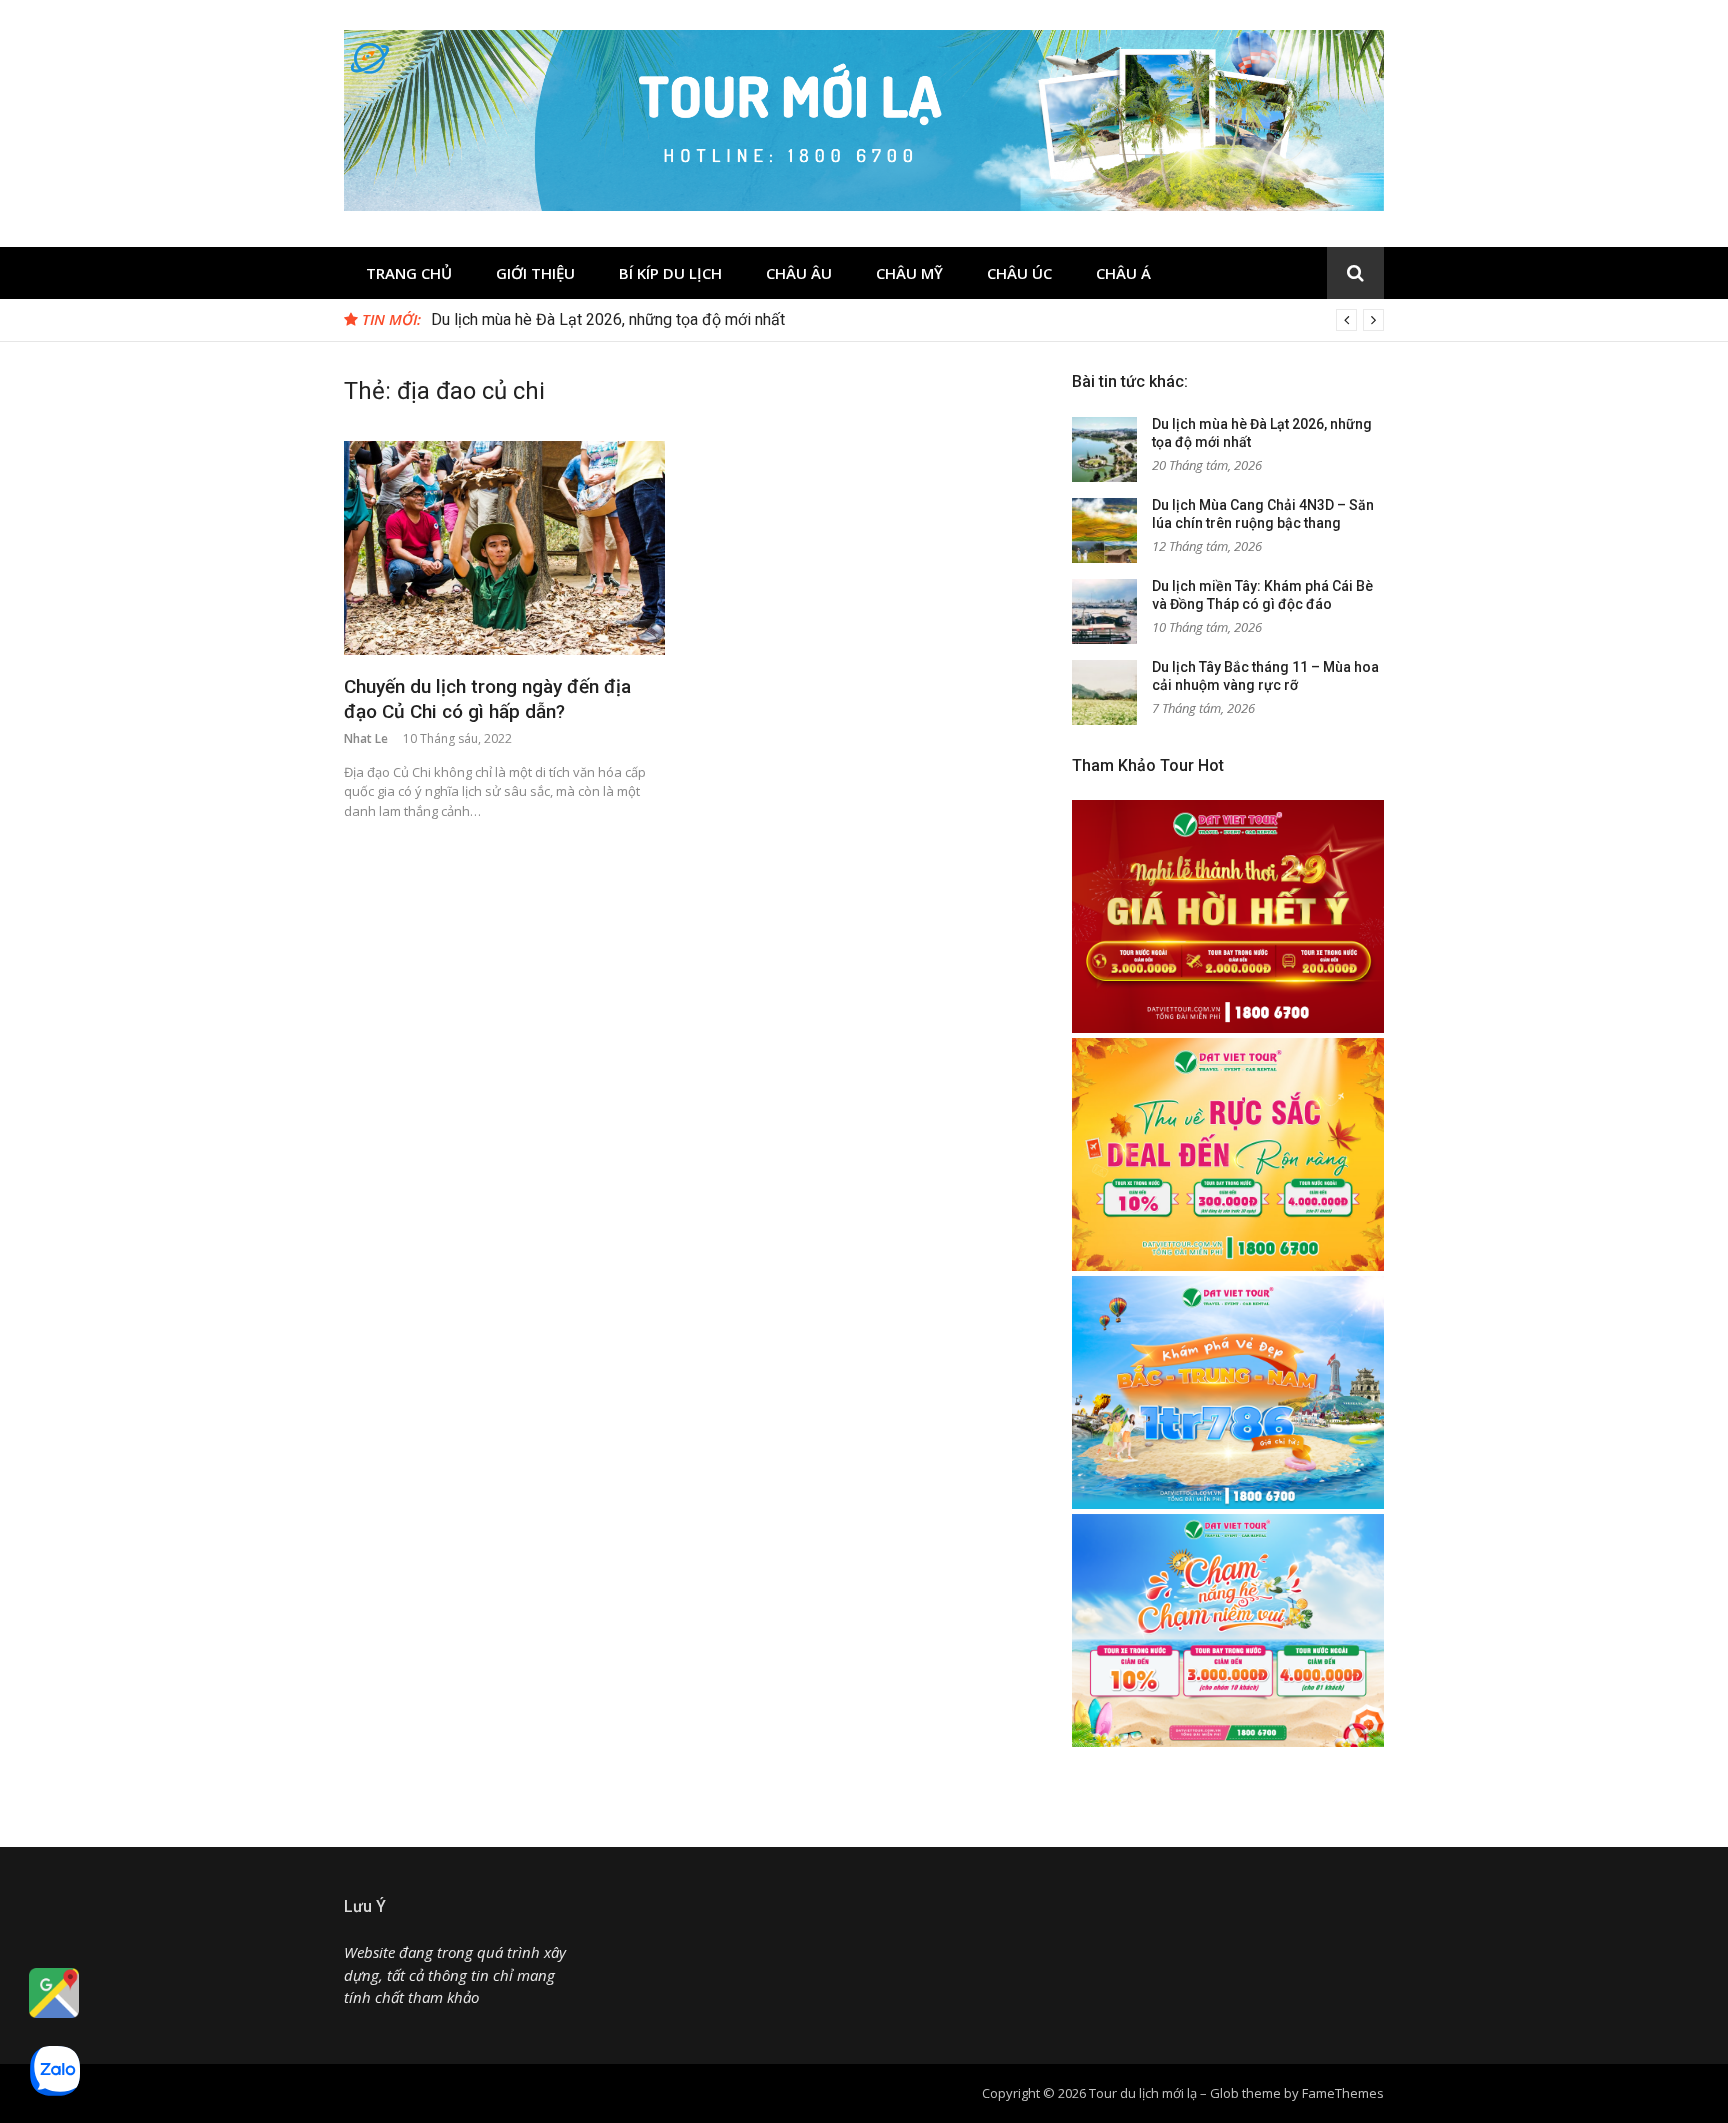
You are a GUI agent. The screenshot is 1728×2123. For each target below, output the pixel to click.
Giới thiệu (535, 273)
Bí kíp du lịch (670, 273)
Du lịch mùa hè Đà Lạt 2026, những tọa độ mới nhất (608, 319)
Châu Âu (799, 273)
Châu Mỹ (909, 273)
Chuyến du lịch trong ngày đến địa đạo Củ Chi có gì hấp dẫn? (487, 699)
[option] (907, 320)
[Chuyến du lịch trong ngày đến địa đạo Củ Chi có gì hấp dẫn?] (504, 548)
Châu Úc (1019, 273)
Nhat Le (366, 738)
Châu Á (1123, 273)
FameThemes (1343, 2093)
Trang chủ (409, 273)
